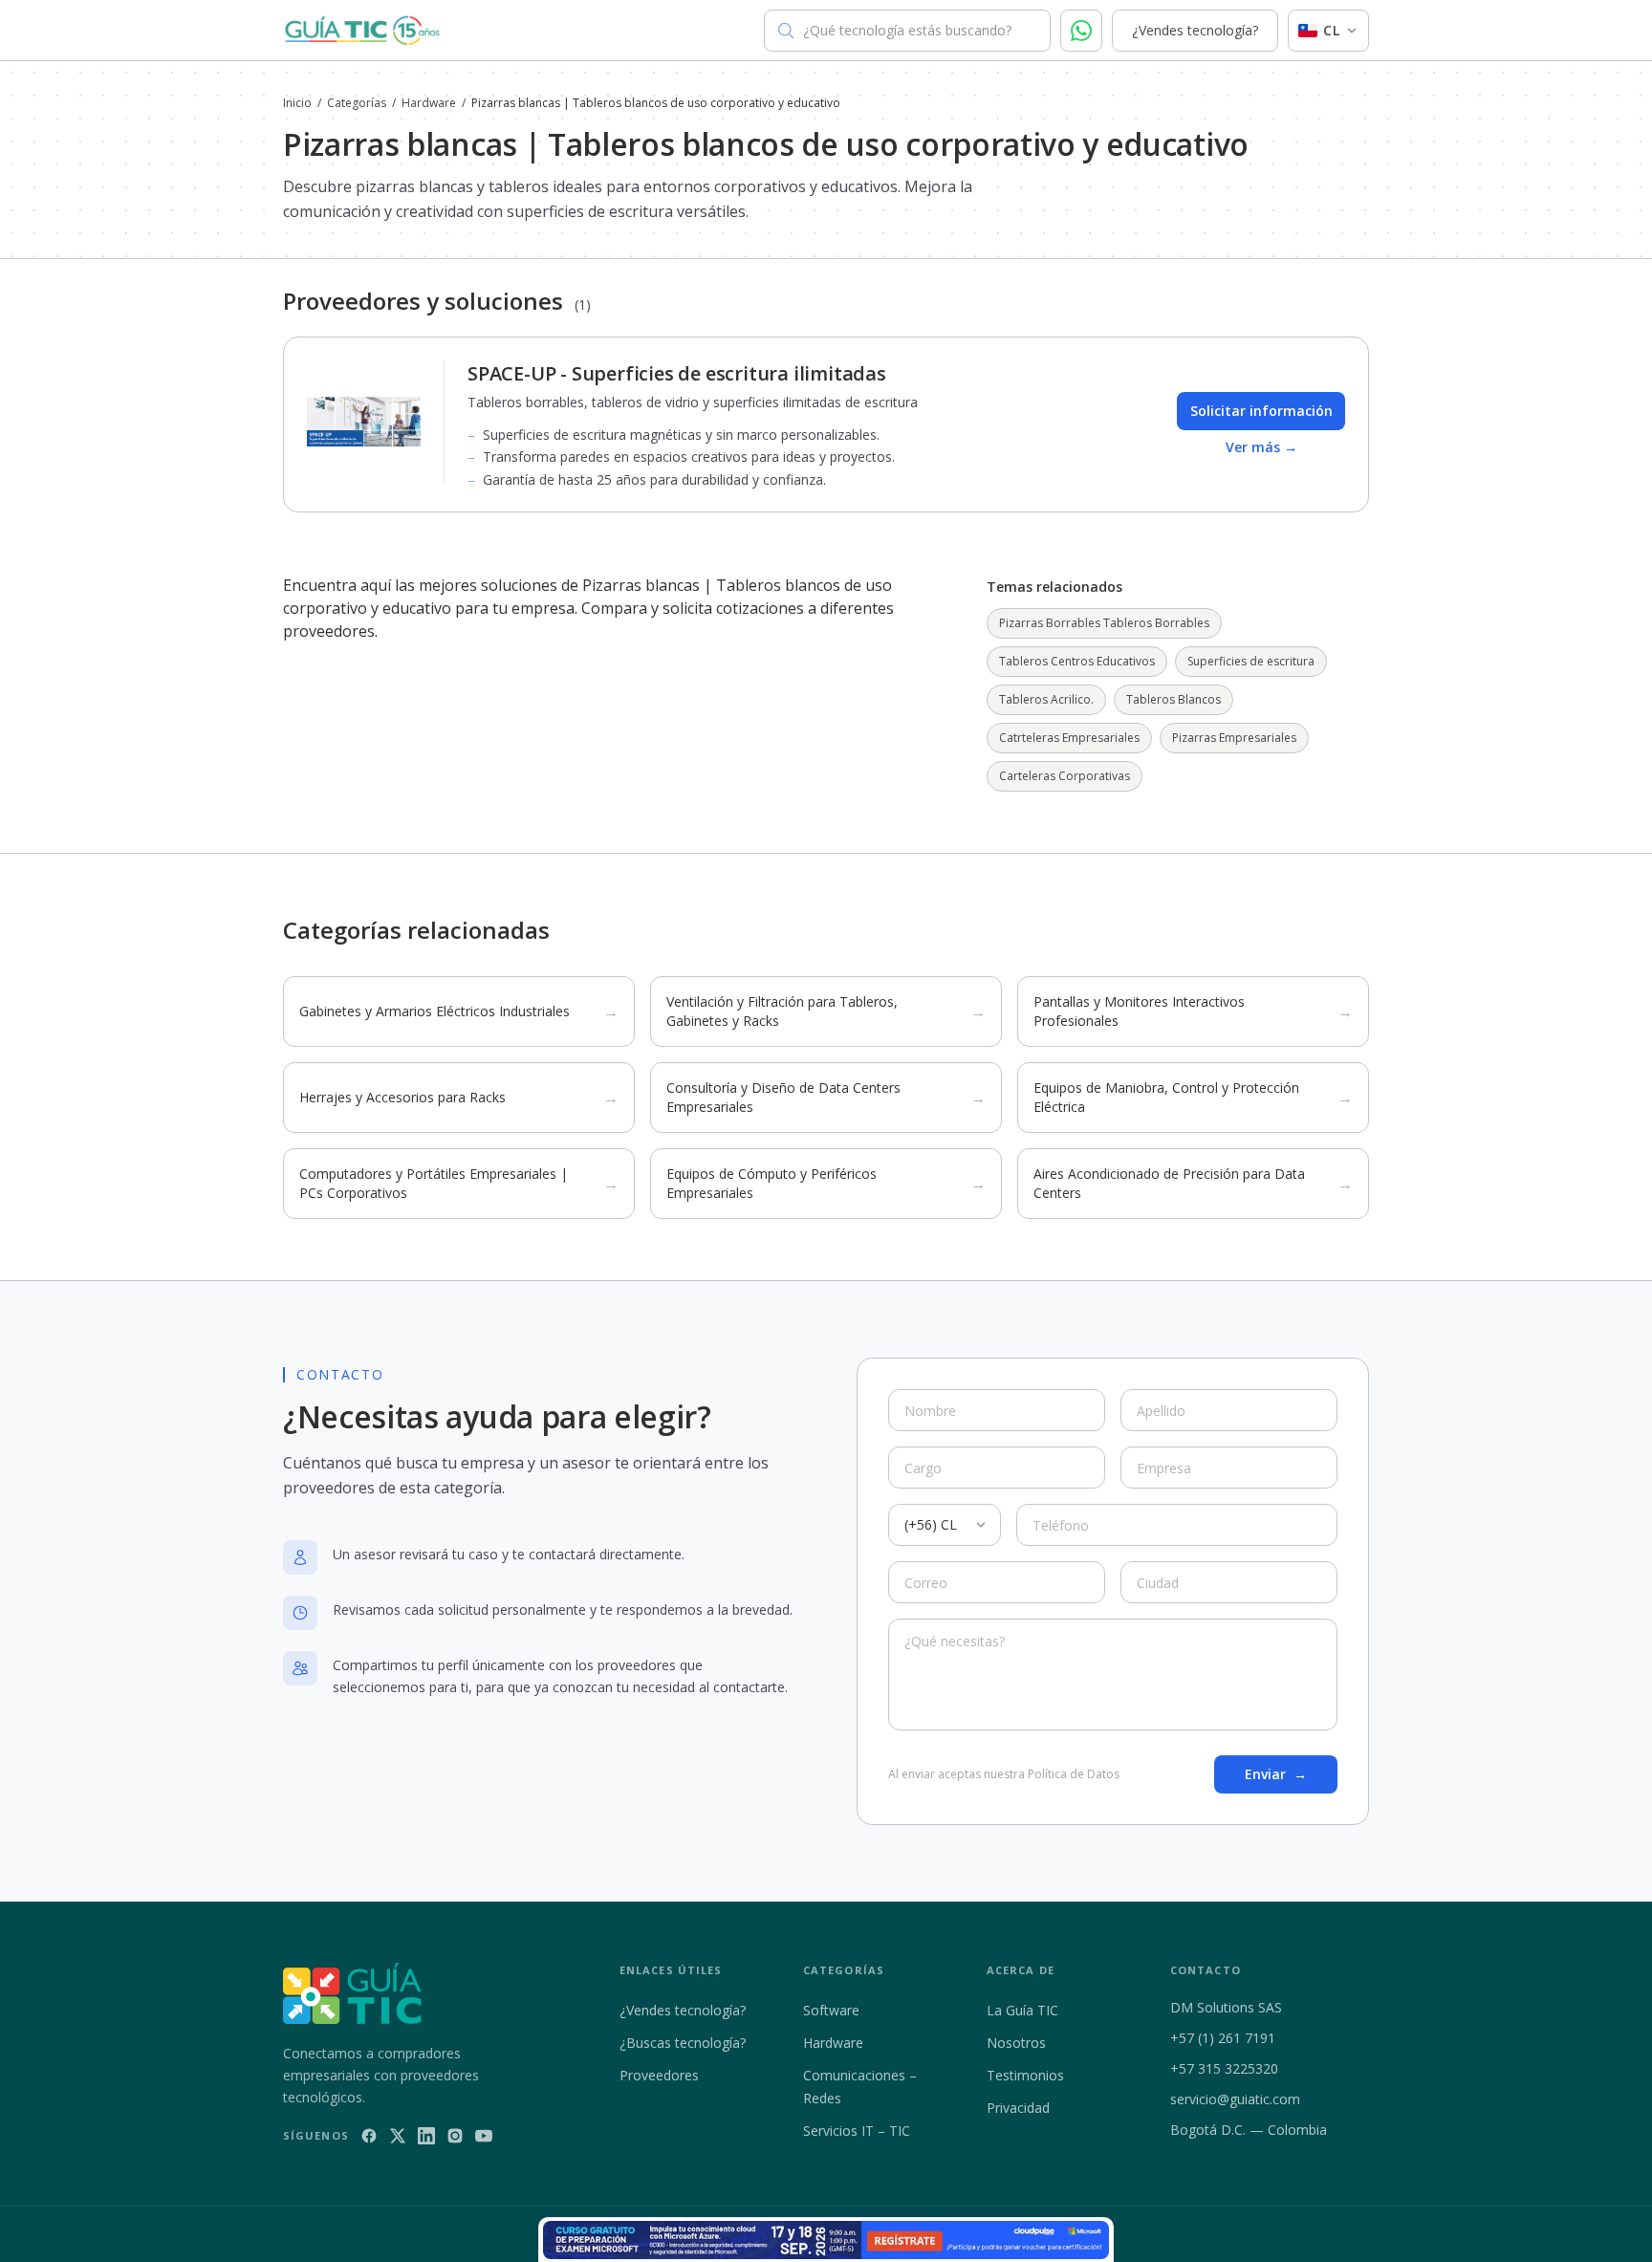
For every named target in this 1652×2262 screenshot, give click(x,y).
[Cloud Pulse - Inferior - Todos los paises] (826, 2240)
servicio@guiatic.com (1235, 2099)
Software (831, 2010)
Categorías (357, 103)
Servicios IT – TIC (857, 2131)
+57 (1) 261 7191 (1223, 2038)
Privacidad (1018, 2108)
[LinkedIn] (426, 2136)
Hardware (429, 103)
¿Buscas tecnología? (683, 2043)
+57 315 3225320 (1224, 2068)
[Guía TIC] (362, 31)
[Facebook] (369, 2136)
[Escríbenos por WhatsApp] (1081, 31)
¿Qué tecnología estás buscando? (907, 30)
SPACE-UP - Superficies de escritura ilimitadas (677, 373)
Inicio (297, 103)
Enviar (1276, 1774)
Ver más (1261, 447)
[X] (398, 2136)
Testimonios (1025, 2075)
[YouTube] (484, 2136)
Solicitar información (1261, 411)
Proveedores (659, 2075)
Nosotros (1016, 2043)
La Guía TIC (1022, 2010)
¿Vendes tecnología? (1195, 30)
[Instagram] (455, 2136)
